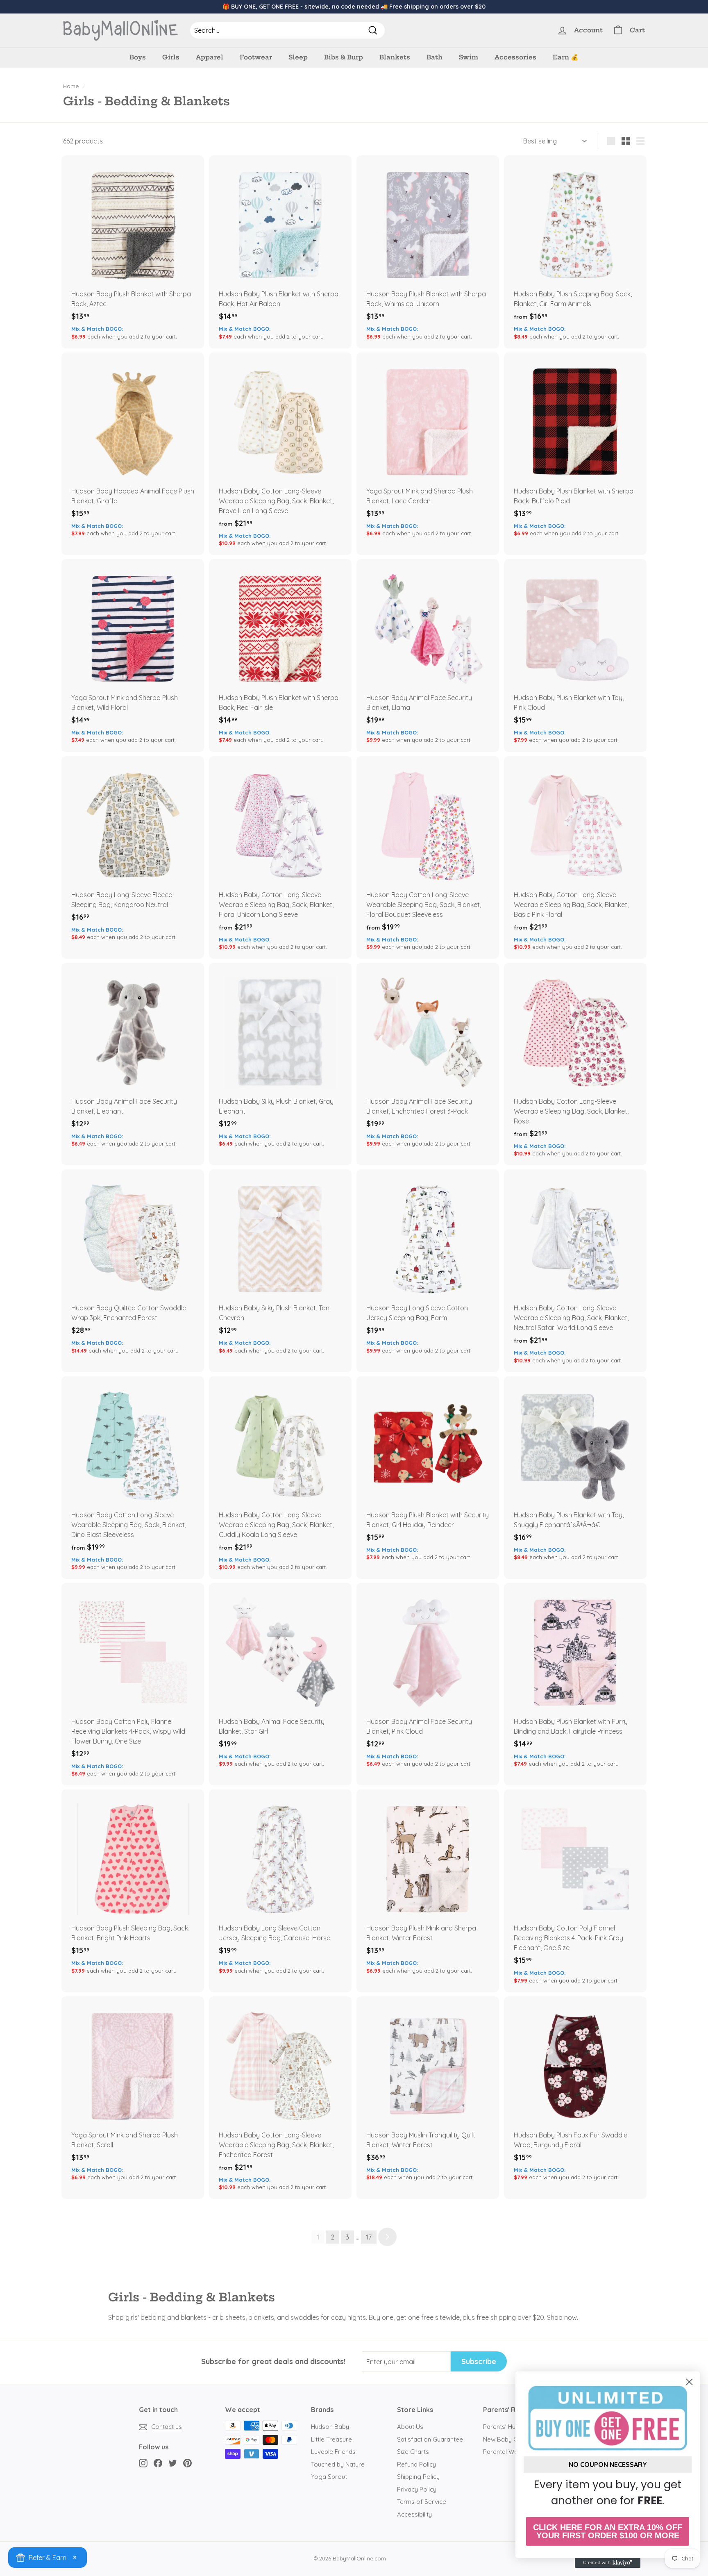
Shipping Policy (418, 2477)
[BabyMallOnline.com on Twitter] (173, 2463)
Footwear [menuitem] (256, 57)
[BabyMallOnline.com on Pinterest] (187, 2463)
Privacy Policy (417, 2489)
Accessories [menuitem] (515, 57)
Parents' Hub (501, 2427)
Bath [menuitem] (435, 57)
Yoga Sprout (329, 2477)
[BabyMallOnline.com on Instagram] (143, 2463)
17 (369, 2237)
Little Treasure (331, 2439)
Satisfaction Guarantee (430, 2439)
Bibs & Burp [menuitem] (344, 57)
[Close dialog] (689, 2382)
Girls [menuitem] (171, 57)
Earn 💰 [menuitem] (566, 57)
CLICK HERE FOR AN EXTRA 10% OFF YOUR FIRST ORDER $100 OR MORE (608, 2531)
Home (71, 86)
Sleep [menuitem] (298, 57)
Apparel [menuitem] (210, 57)
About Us (410, 2427)
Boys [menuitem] (138, 57)
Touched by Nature (338, 2464)
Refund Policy (416, 2464)
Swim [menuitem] (469, 57)
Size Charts (413, 2452)
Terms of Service (422, 2502)
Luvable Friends (333, 2452)
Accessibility (414, 2514)
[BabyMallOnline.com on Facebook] (158, 2463)
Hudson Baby (330, 2427)
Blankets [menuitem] (395, 57)
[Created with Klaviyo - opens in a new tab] (608, 2563)
